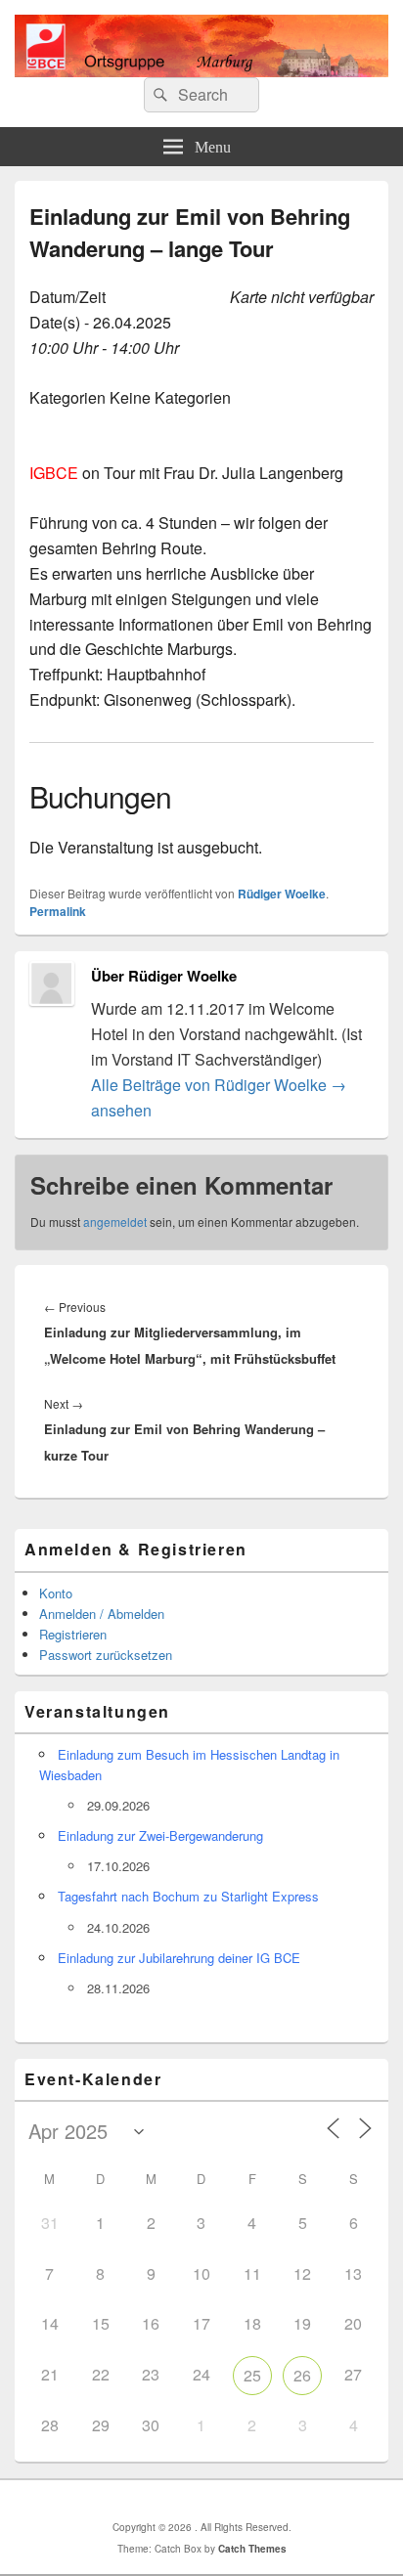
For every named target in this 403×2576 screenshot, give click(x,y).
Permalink (58, 911)
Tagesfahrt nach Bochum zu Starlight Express (188, 1896)
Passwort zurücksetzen (106, 1655)
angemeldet (115, 1222)
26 (302, 2375)
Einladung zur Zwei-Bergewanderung (160, 1835)
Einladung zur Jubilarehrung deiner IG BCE (179, 1958)
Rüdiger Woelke (282, 894)
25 (252, 2375)
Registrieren (73, 1634)
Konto (56, 1593)
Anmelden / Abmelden (102, 1614)
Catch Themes (252, 2549)
